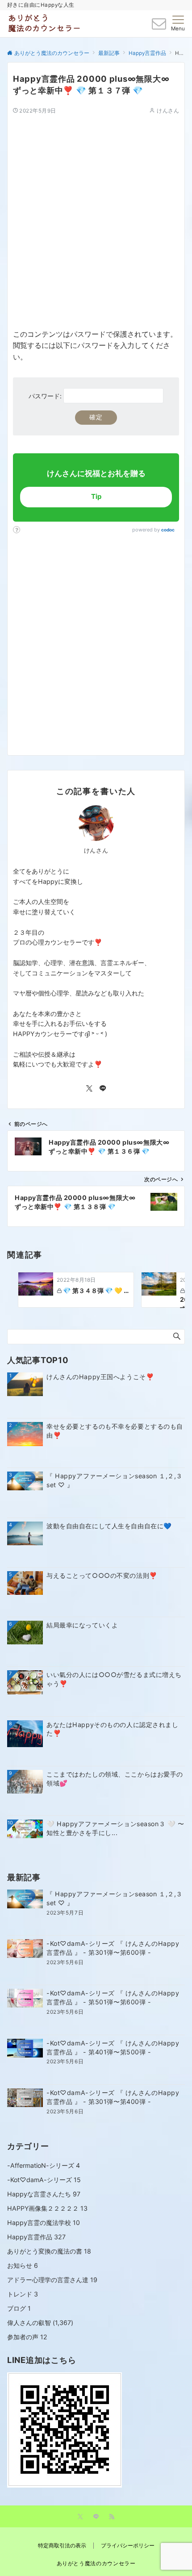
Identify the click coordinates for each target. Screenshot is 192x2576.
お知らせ (23, 2265)
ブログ (19, 2308)
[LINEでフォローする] (103, 1089)
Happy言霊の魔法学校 (44, 2223)
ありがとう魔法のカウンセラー (96, 2563)
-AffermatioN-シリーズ (44, 2165)
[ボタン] (159, 26)
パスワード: (46, 396)
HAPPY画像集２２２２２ (47, 2208)
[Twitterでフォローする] (89, 1089)
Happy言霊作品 (36, 2237)
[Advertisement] (96, 211)
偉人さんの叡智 (29, 2323)
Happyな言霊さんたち (44, 2194)
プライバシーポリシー (128, 2546)
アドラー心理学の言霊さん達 (52, 2280)
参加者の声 (27, 2337)
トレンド (23, 2294)
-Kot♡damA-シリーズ (44, 2180)
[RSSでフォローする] (112, 2517)
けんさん (168, 111)
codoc (168, 530)
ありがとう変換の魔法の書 (49, 2251)
